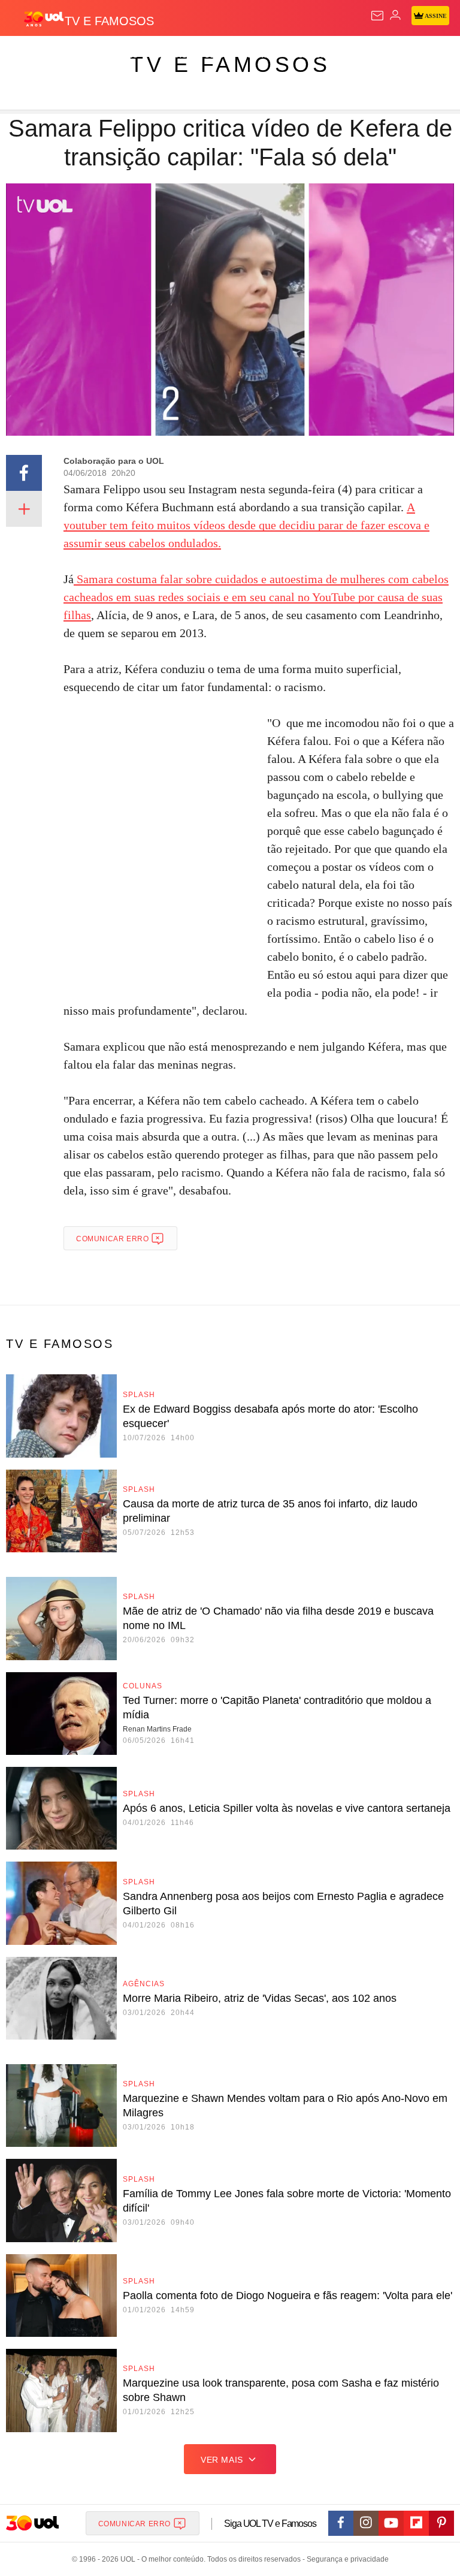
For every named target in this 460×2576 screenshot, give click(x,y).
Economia (314, 55)
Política (217, 55)
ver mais (222, 2460)
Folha (361, 55)
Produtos (28, 55)
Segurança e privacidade (346, 2559)
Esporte (404, 55)
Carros (264, 55)
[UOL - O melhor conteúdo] (44, 19)
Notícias (169, 55)
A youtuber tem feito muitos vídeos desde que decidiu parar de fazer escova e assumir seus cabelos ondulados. (246, 525)
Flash (75, 55)
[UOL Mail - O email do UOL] (377, 16)
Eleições (119, 55)
